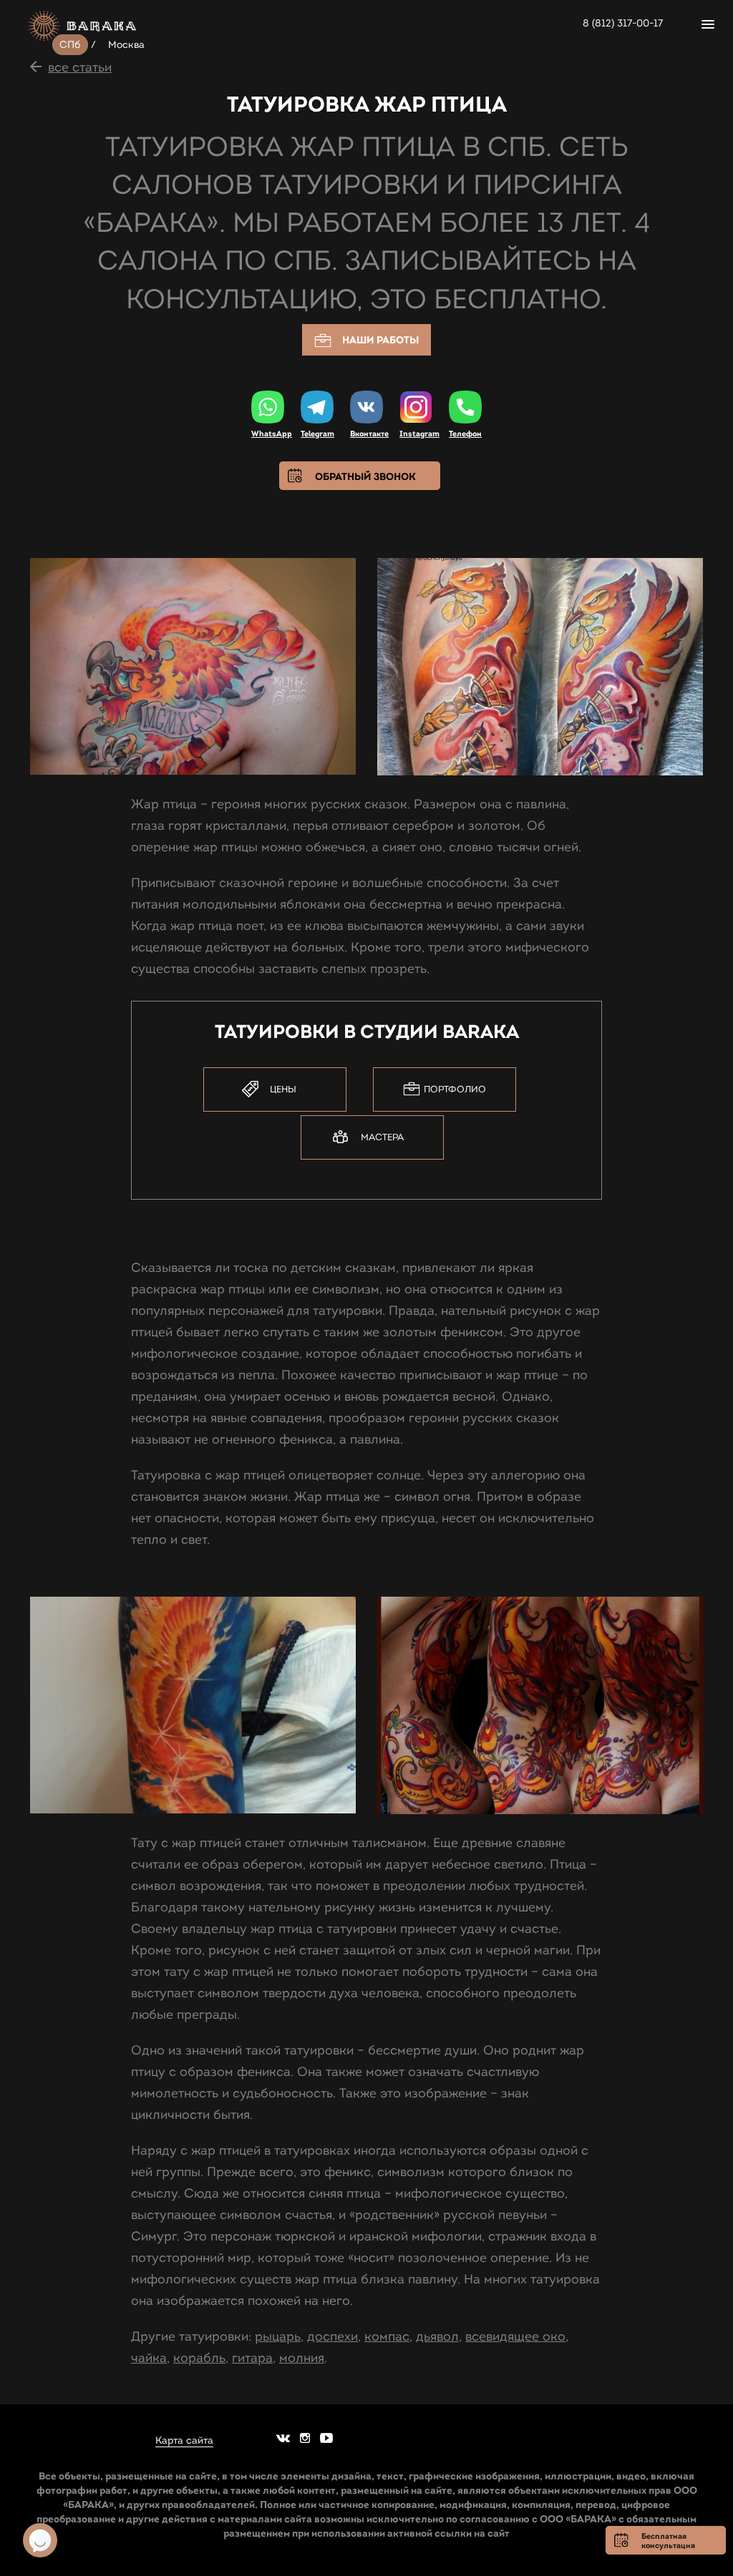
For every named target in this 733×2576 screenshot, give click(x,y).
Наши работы (380, 340)
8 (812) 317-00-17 (623, 23)
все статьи (80, 67)
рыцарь (278, 2336)
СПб (70, 45)
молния (302, 2358)
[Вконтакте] (366, 407)
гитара (252, 2358)
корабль (199, 2358)
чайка (149, 2358)
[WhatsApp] (268, 407)
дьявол (437, 2336)
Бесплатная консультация (668, 2541)
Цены (283, 1089)
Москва (127, 45)
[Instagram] (416, 408)
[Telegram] (317, 407)
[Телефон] (465, 407)
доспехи (332, 2336)
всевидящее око (515, 2336)
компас (387, 2336)
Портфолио (455, 1089)
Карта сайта (184, 2441)
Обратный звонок (365, 476)
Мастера (382, 1137)
